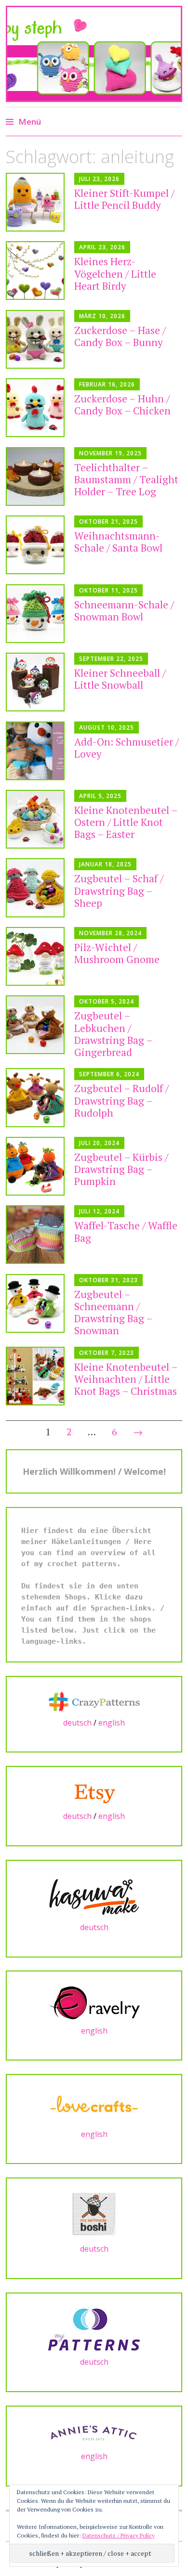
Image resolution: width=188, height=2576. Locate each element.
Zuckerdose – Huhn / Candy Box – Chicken (122, 405)
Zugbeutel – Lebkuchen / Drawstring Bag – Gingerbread (113, 1034)
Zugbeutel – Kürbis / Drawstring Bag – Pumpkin (121, 1169)
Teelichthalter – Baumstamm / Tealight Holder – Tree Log (126, 479)
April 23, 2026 (102, 247)
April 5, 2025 (100, 796)
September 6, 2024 (109, 1074)
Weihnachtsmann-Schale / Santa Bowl (118, 542)
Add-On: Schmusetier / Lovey (127, 748)
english (112, 1723)
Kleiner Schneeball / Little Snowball (120, 679)
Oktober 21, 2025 (108, 522)
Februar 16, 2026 (107, 384)
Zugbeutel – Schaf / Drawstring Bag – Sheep (119, 890)
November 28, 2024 (110, 933)
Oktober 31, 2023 (108, 1280)
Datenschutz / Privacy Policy (119, 2535)
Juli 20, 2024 (99, 1143)
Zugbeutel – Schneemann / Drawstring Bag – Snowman (113, 1313)
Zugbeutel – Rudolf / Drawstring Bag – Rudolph (121, 1100)
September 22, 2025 (111, 659)
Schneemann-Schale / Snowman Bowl (124, 611)
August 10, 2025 (107, 728)
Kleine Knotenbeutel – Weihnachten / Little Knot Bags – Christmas (126, 1379)
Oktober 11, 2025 (108, 590)
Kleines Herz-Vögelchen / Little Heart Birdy (115, 273)
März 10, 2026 (102, 316)
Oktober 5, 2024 (107, 1001)
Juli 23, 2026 (99, 179)
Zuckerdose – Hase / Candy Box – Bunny (120, 336)
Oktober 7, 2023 (107, 1353)
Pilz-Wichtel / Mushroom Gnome (117, 953)
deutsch (77, 1723)
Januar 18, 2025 (105, 864)
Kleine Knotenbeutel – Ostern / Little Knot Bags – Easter (126, 822)
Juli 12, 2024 (99, 1211)
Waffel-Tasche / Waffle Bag (126, 1231)
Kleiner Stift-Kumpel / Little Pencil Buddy (124, 199)
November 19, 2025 (110, 453)
